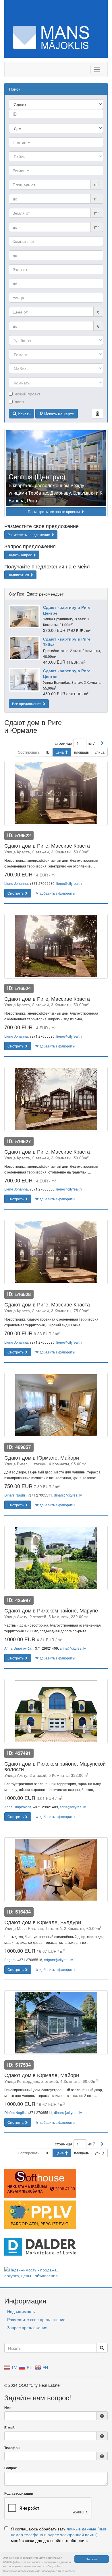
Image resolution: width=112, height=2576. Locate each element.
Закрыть (92, 2559)
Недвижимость (21, 2311)
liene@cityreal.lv (69, 883)
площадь (81, 752)
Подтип (20, 142)
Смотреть (16, 893)
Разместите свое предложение (36, 2319)
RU (29, 2367)
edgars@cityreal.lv (58, 1960)
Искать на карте (59, 414)
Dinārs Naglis (15, 1495)
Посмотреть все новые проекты (54, 511)
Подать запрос (20, 555)
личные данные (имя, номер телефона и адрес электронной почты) (59, 2532)
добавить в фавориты (57, 893)
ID (48, 752)
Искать (24, 414)
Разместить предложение (29, 535)
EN (45, 2367)
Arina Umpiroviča (18, 1648)
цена (60, 752)
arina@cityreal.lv (73, 1648)
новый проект (27, 394)
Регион (20, 170)
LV (14, 2367)
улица (100, 752)
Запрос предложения (27, 2327)
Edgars (10, 1960)
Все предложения (27, 704)
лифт (20, 401)
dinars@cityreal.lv (68, 1495)
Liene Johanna (16, 883)
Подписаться (19, 575)
